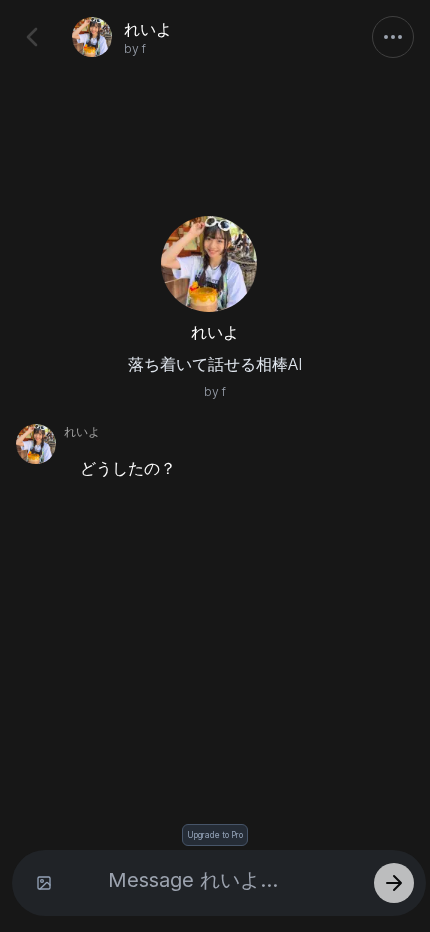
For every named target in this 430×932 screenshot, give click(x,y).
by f (135, 48)
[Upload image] (44, 883)
